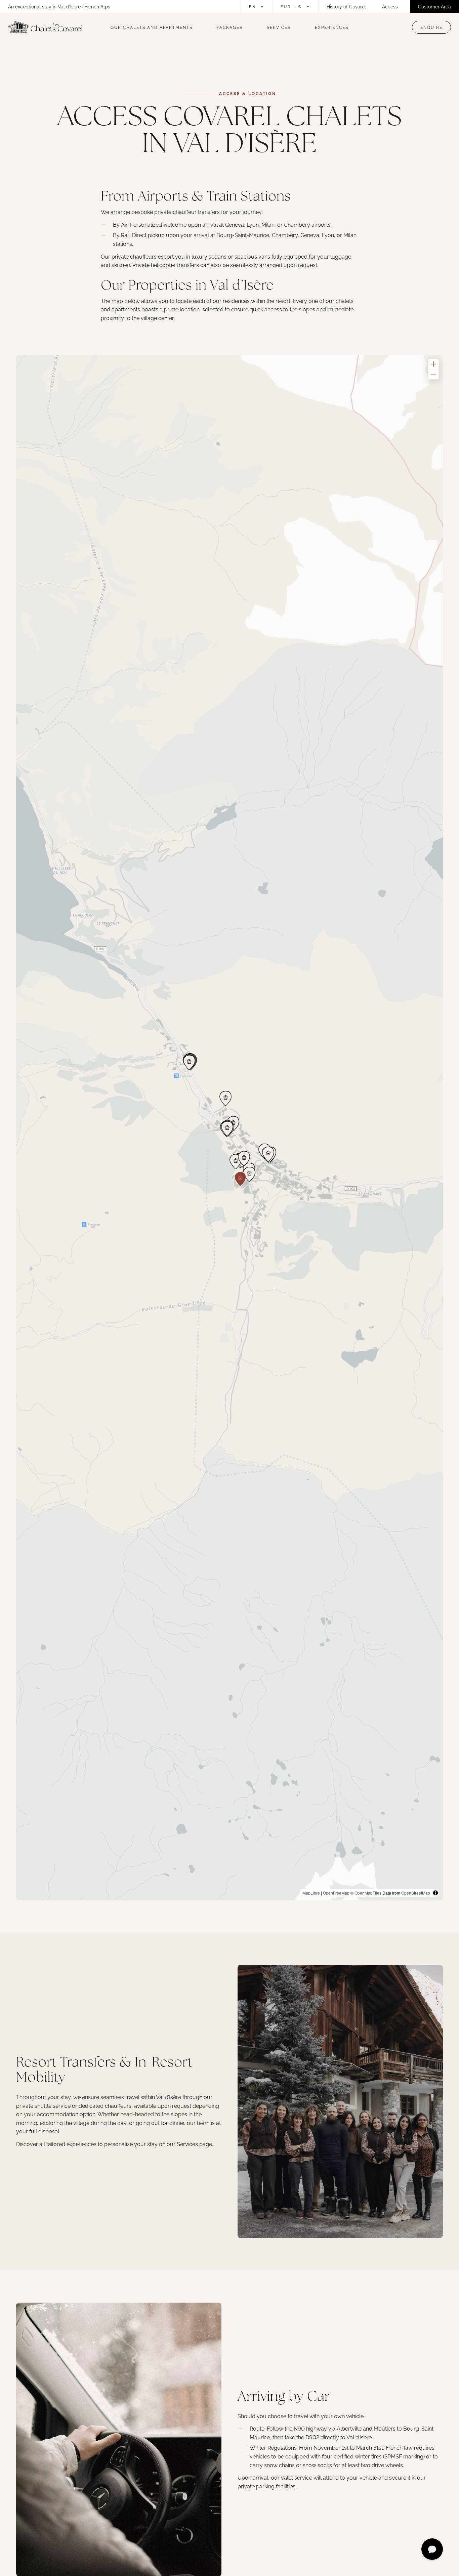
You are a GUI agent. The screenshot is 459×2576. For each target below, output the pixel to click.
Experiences (332, 27)
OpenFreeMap (336, 1893)
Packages (230, 27)
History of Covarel (346, 6)
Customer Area (434, 6)
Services (279, 27)
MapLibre (311, 1893)
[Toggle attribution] (435, 1893)
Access (390, 6)
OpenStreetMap (416, 1893)
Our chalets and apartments (152, 27)
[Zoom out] (433, 374)
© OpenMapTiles (366, 1893)
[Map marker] (249, 1174)
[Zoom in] (433, 364)
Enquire (431, 27)
